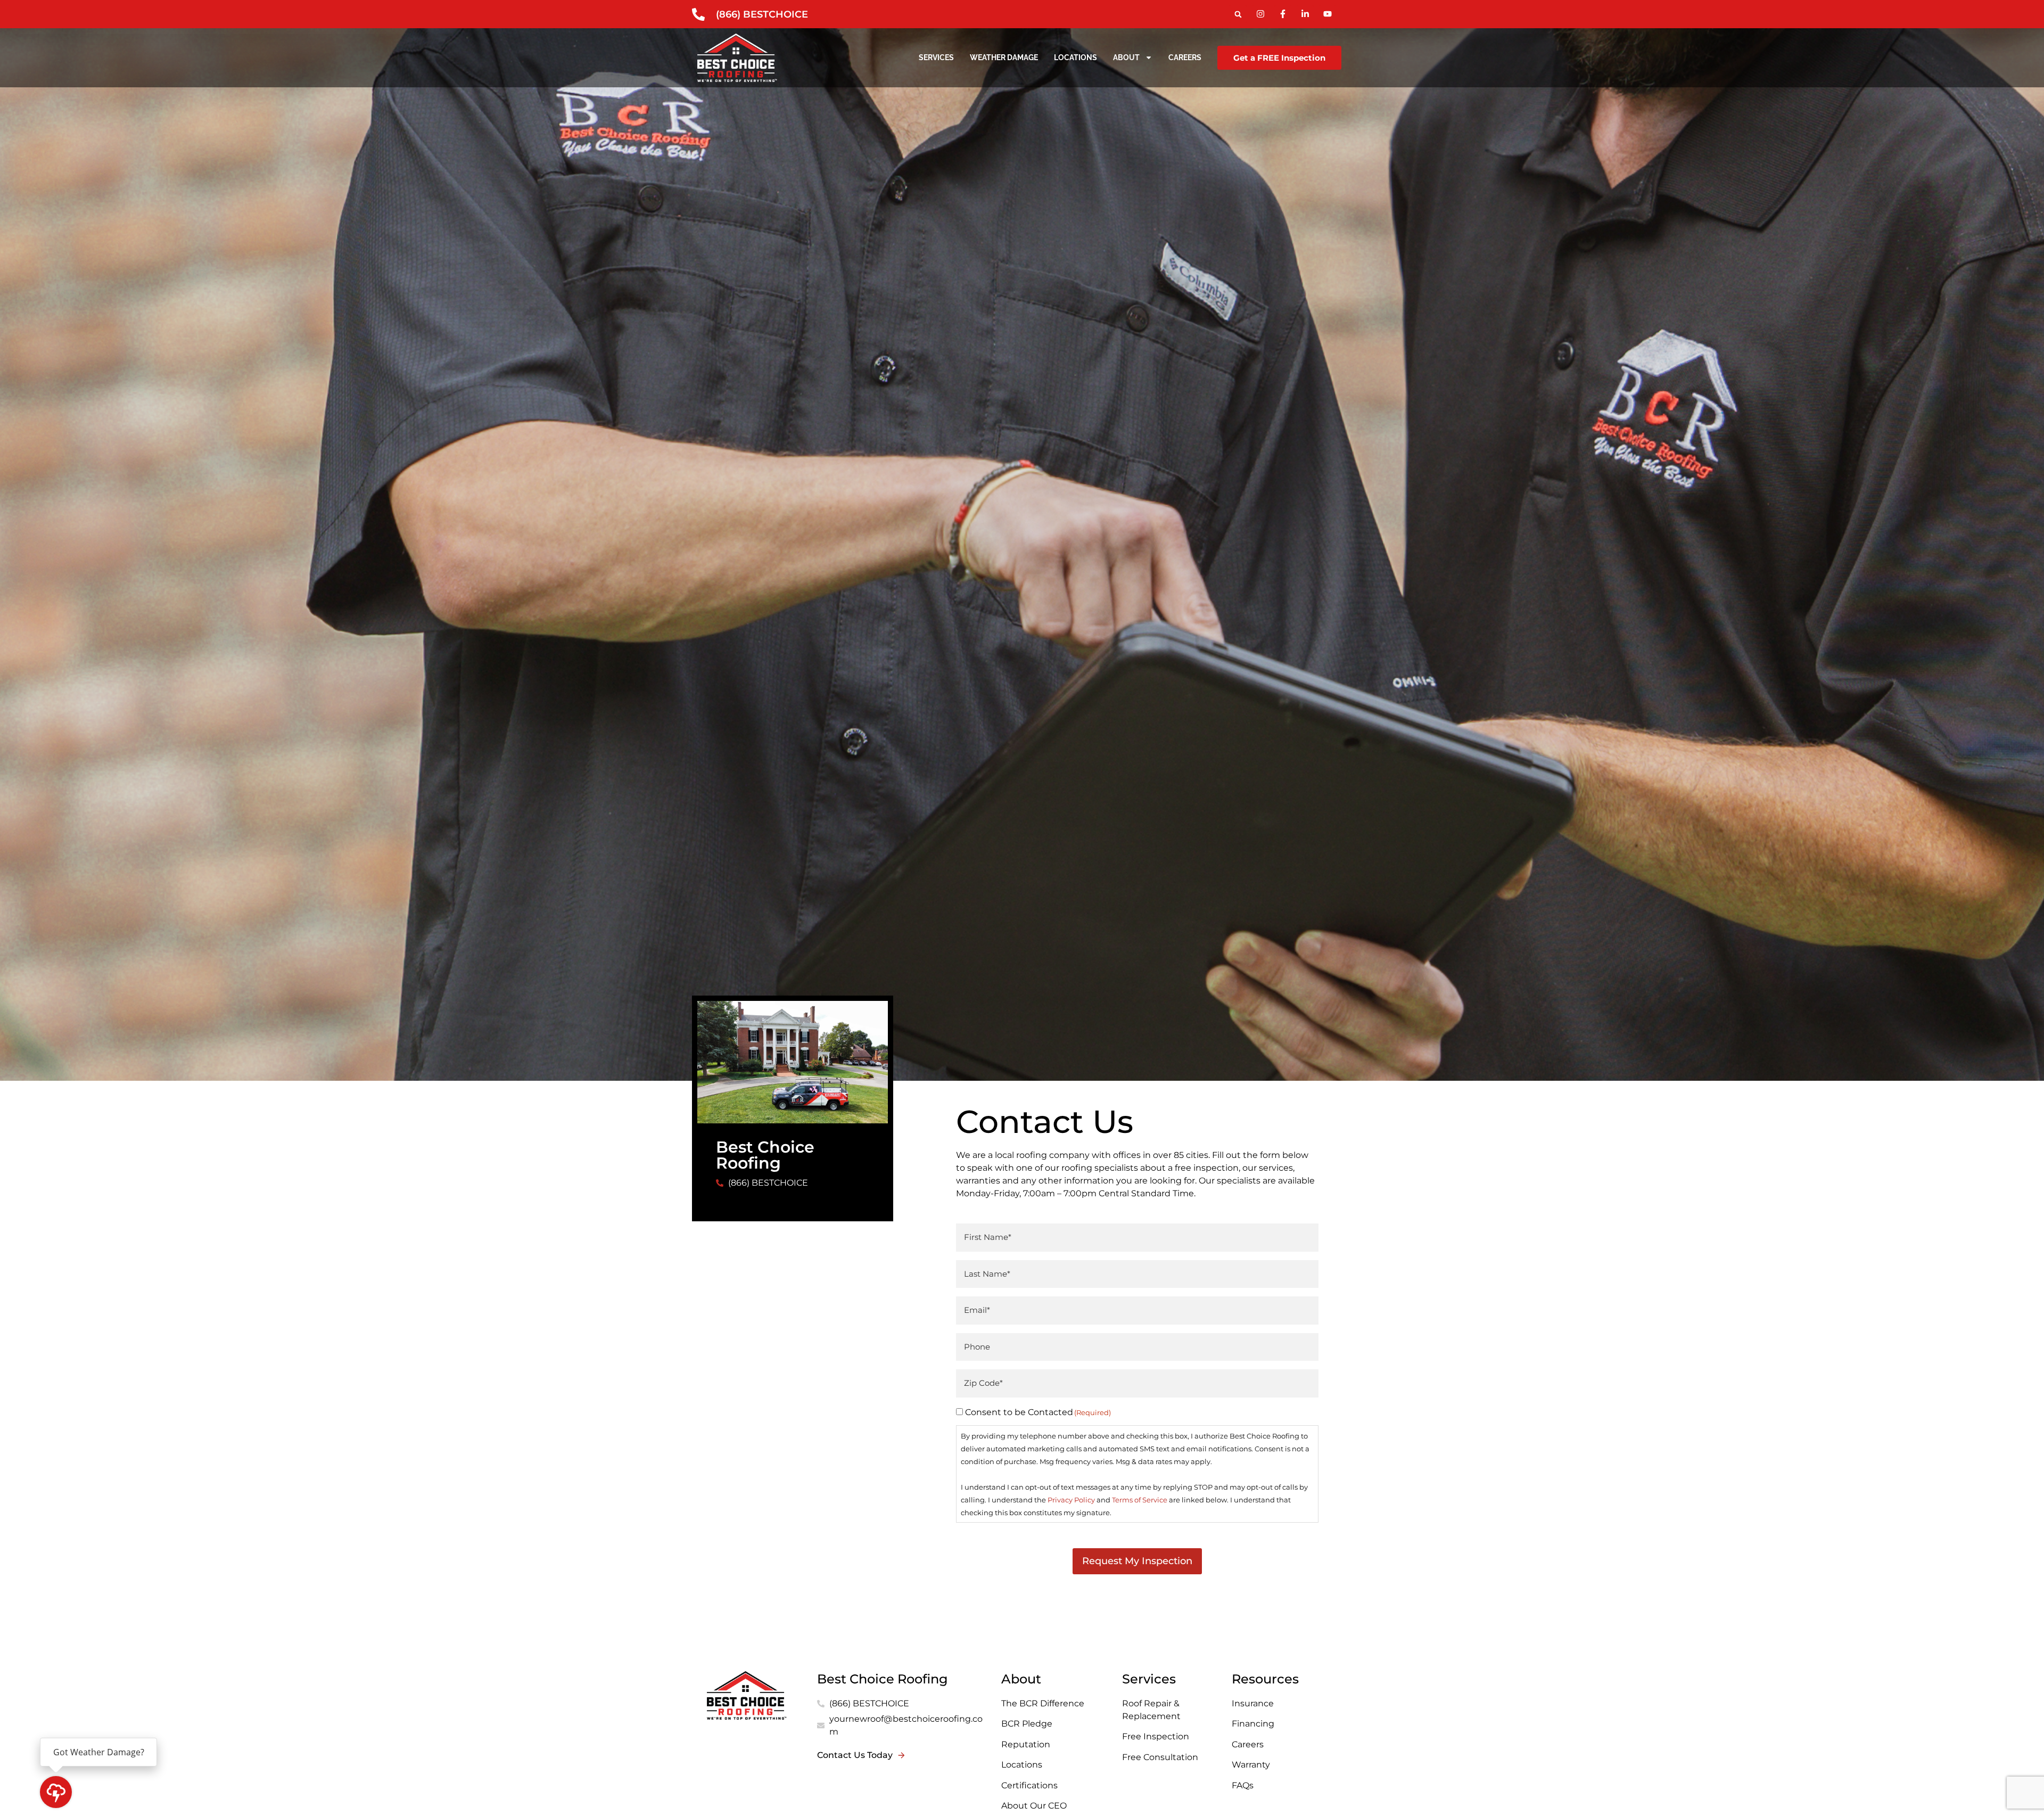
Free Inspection (1156, 1736)
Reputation (1026, 1744)
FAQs (1243, 1785)
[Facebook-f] (1283, 14)
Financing (1253, 1724)
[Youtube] (1328, 14)
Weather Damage (1004, 57)
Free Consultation (1160, 1757)
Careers (1185, 57)
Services (936, 57)
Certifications (1031, 1785)
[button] (1238, 14)
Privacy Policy (1071, 1500)
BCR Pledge (1027, 1724)
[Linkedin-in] (1305, 14)
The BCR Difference (1043, 1703)
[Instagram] (1260, 14)
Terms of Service (1140, 1500)
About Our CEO (1034, 1806)
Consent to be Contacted (1038, 1412)
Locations (1075, 57)
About (1126, 57)
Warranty (1251, 1765)
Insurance (1253, 1703)
